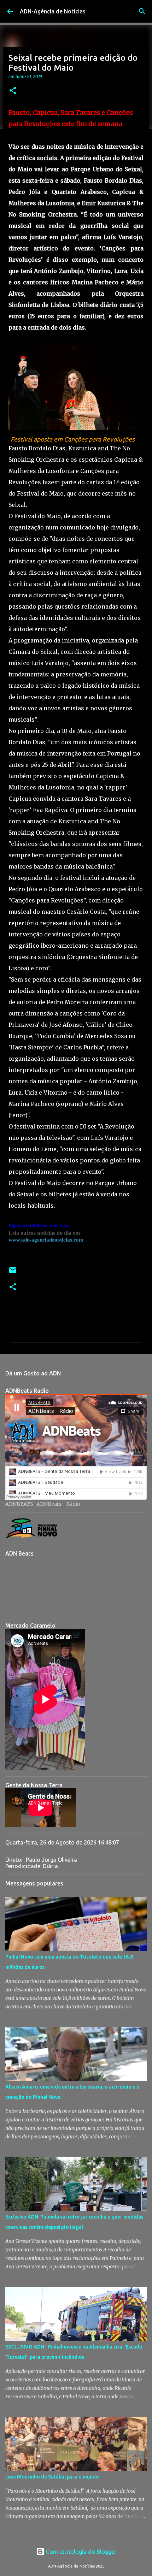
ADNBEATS (19, 1504)
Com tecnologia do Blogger (80, 2552)
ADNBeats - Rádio (58, 1504)
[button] (13, 91)
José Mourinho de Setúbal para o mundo (52, 2477)
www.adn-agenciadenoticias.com (46, 1240)
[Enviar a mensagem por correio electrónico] (13, 1273)
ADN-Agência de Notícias (53, 11)
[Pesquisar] (142, 11)
